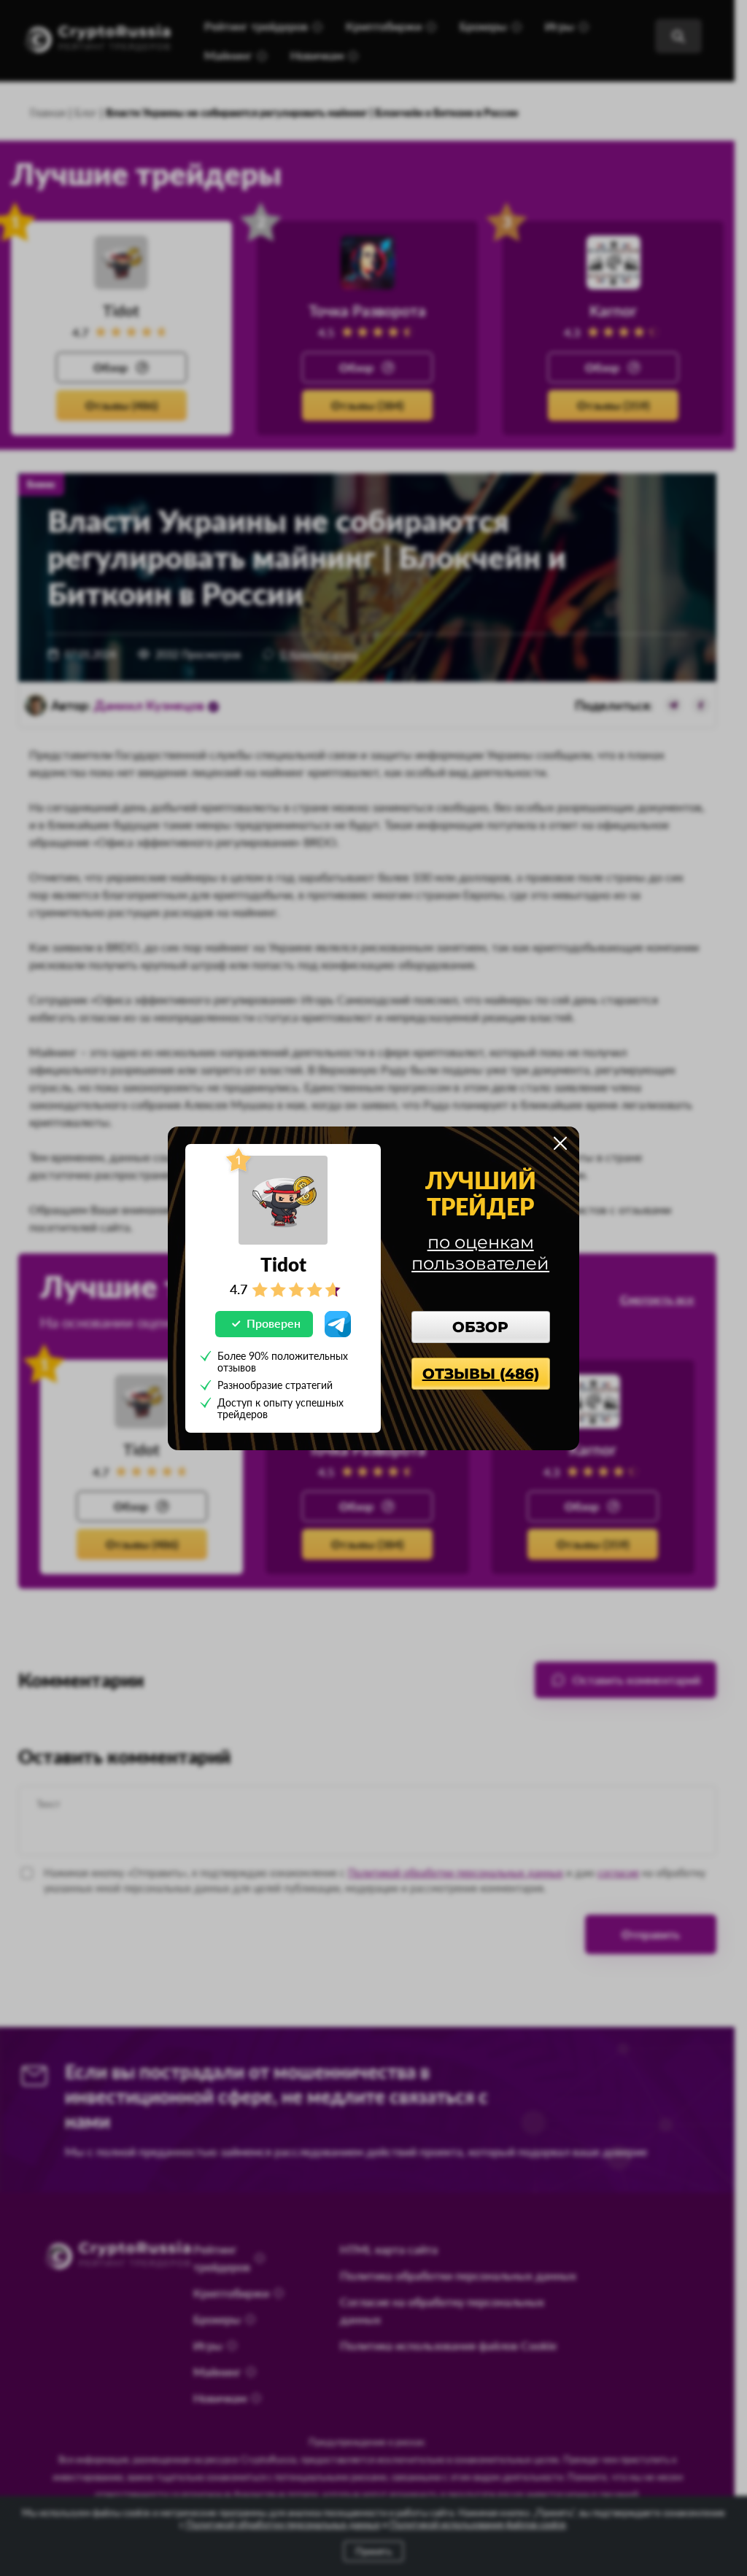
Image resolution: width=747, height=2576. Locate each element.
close (560, 1143)
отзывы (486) (481, 1374)
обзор (480, 1327)
